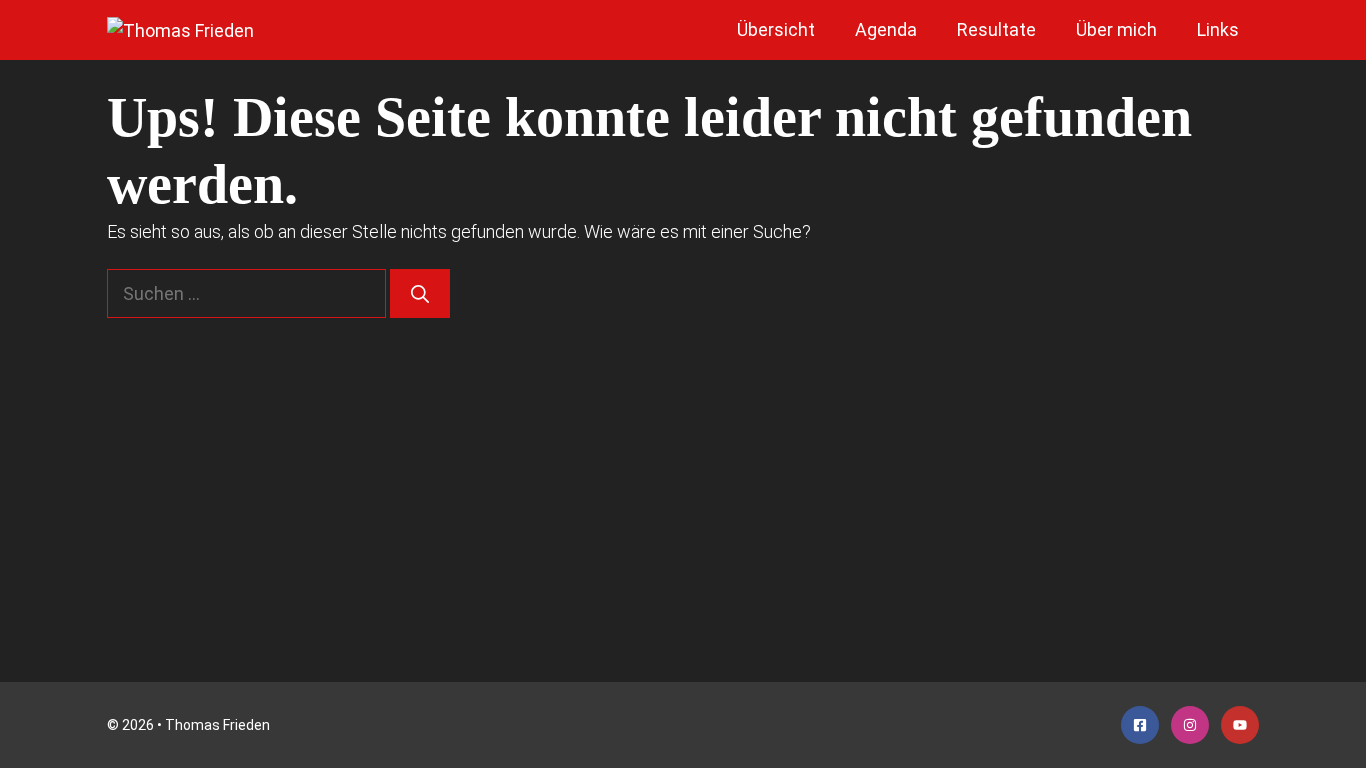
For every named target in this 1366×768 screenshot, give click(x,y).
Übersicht (776, 29)
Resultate (996, 29)
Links (1218, 29)
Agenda (886, 29)
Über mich (1116, 29)
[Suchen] (420, 293)
